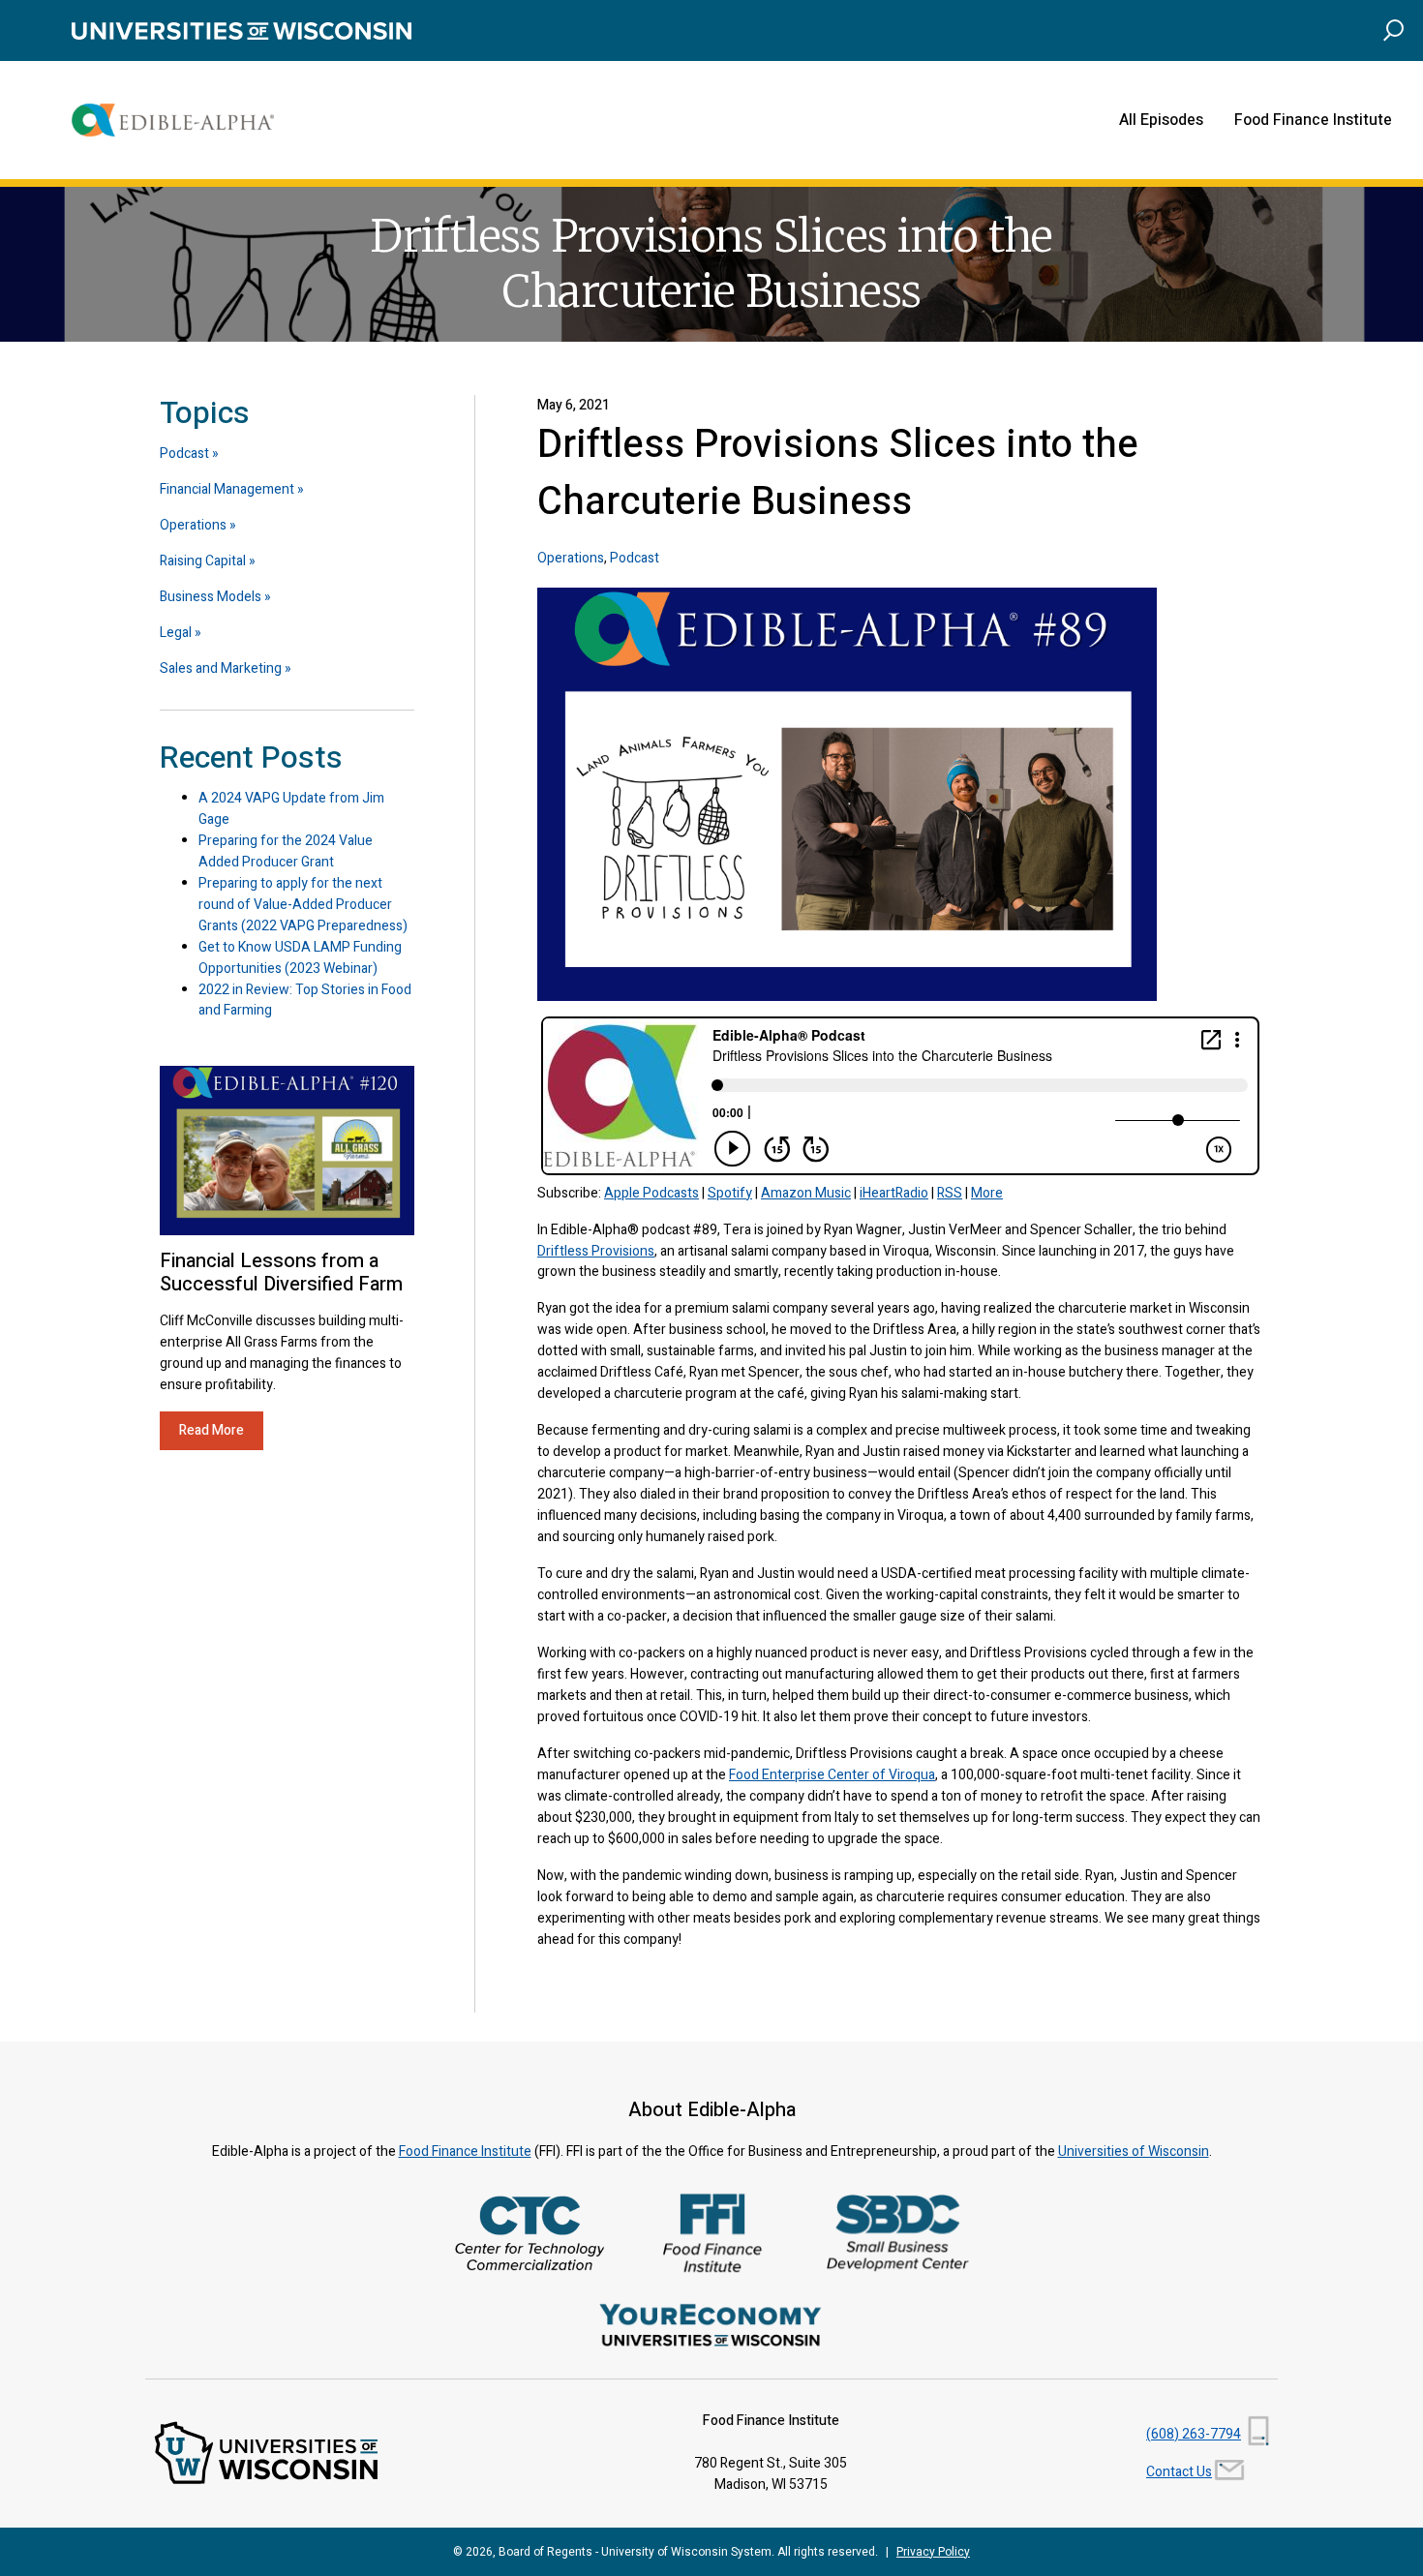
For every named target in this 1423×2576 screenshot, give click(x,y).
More (987, 1193)
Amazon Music (806, 1193)
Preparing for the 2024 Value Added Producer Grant (286, 851)
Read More (212, 1430)
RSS (950, 1193)
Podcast (635, 558)
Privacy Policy (933, 2552)
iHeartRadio (894, 1193)
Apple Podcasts (651, 1193)
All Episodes (1161, 120)
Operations (571, 558)
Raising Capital (203, 561)
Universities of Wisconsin (1134, 2152)
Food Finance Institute (1313, 120)
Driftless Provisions (596, 1251)
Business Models (211, 597)
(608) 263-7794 (1194, 2434)
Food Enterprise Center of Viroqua (832, 1775)
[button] (1393, 30)
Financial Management (227, 489)
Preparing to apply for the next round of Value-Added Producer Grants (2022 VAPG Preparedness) (303, 905)
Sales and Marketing (221, 668)
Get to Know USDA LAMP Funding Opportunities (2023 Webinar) (300, 958)
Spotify (730, 1193)
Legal (176, 633)
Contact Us (1179, 2472)
